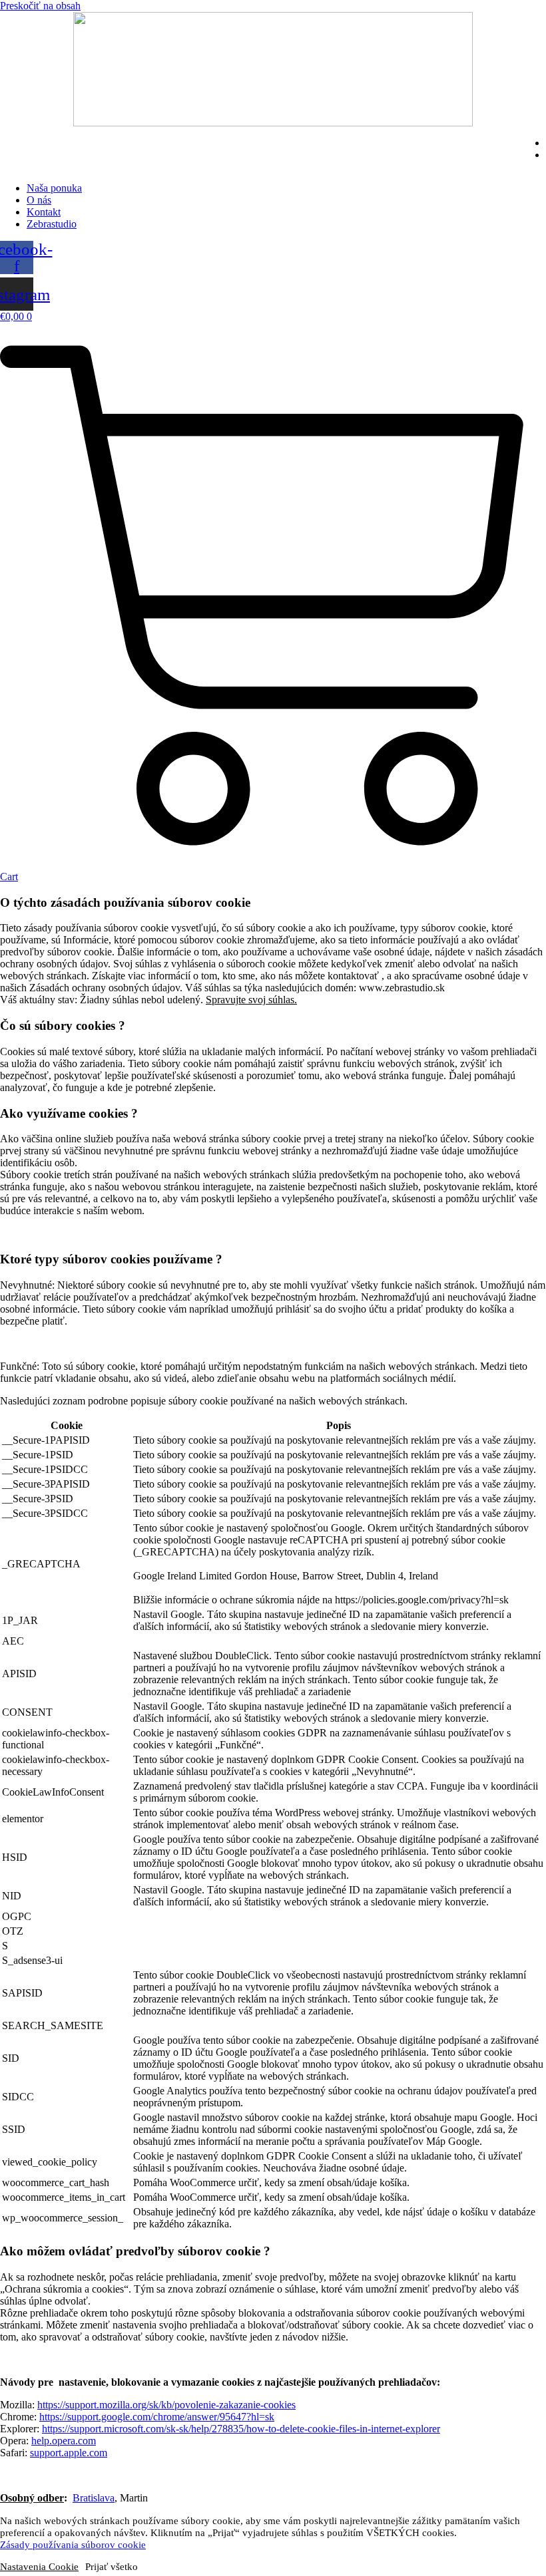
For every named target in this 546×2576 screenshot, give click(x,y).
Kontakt (44, 212)
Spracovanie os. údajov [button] (369, 2475)
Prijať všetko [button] (112, 2567)
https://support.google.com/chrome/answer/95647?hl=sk (157, 2417)
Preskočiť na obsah (40, 6)
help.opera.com (64, 2441)
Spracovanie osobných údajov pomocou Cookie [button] (203, 2475)
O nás (39, 200)
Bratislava (94, 2498)
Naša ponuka (54, 188)
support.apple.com (69, 2453)
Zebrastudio (52, 224)
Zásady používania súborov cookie (73, 2545)
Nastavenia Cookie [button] (47, 2475)
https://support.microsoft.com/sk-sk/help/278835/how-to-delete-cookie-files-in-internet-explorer (241, 2429)
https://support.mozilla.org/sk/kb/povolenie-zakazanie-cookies (166, 2405)
